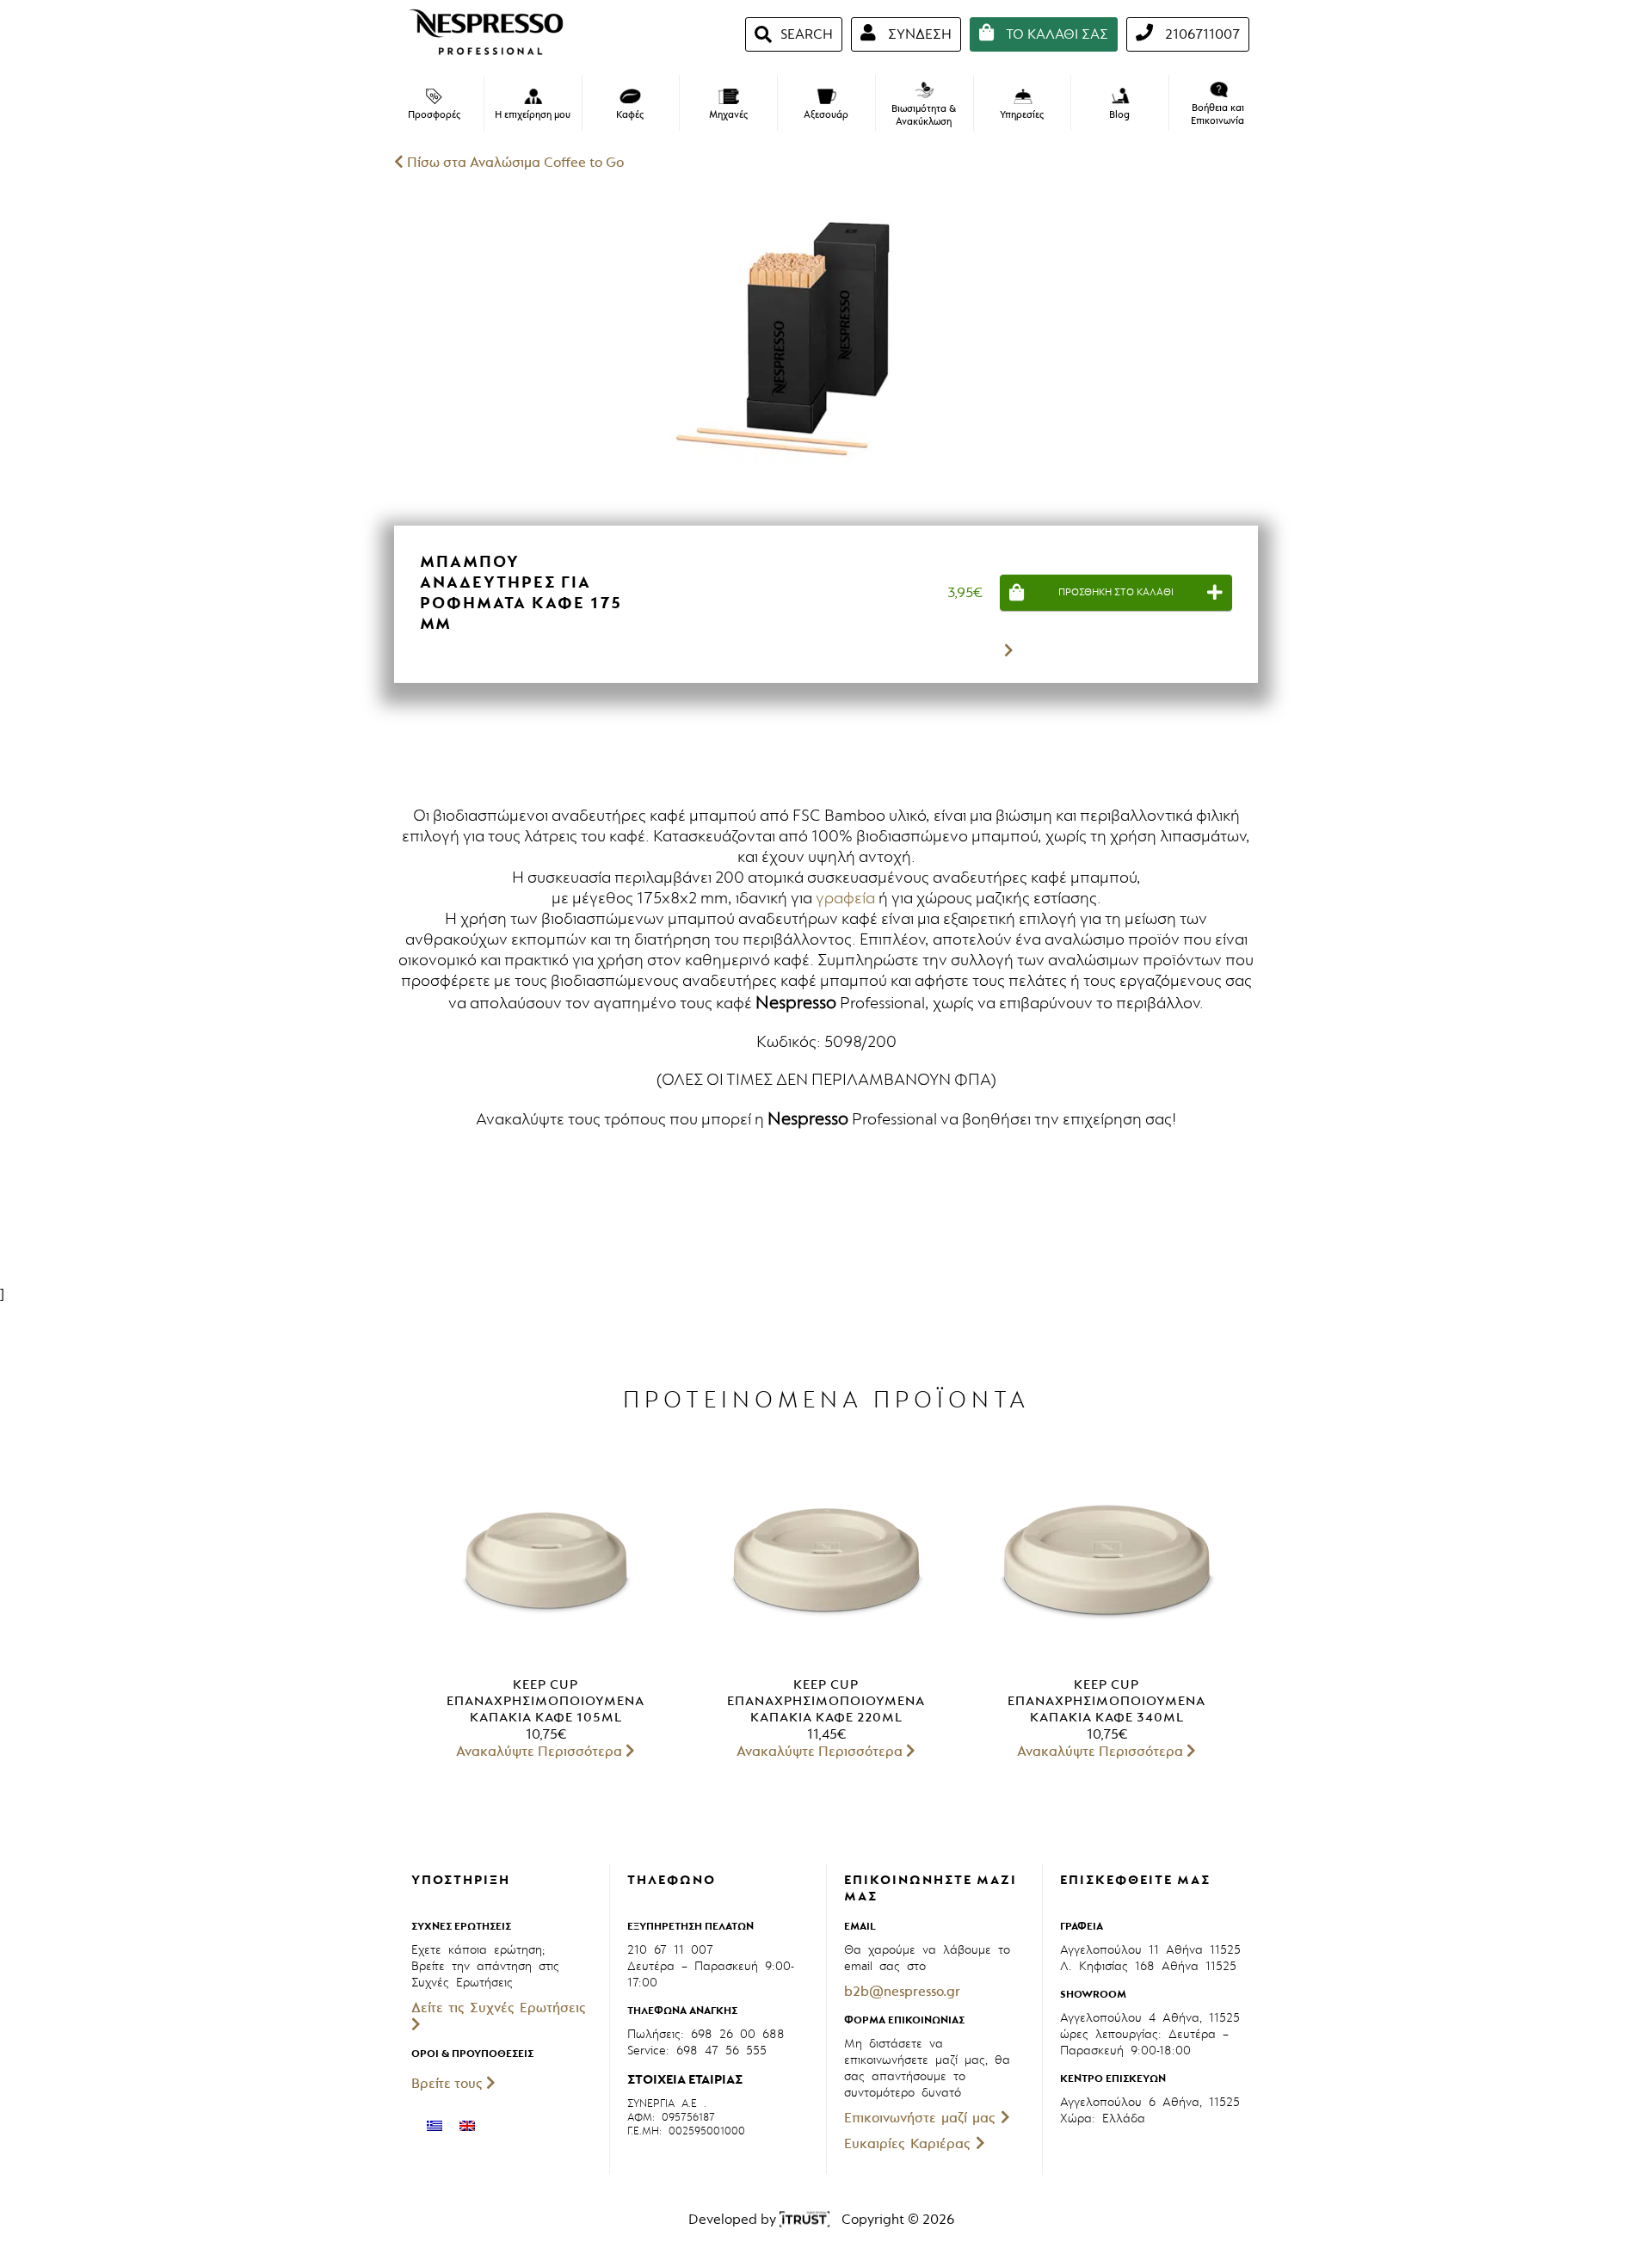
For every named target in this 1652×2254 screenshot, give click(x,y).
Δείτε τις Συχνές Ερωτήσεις (499, 2008)
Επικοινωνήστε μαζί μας (922, 2118)
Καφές (630, 115)
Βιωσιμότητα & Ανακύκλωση (924, 115)
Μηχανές (728, 115)
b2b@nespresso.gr (902, 1992)
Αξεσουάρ (826, 115)
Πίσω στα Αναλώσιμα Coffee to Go (514, 163)
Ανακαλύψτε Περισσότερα (541, 1752)
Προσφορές (434, 115)
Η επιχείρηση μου (533, 115)
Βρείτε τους (449, 2084)
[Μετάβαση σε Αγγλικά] (467, 2126)
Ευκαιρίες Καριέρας (910, 2144)
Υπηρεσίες (1022, 115)
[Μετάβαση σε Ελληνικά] (435, 2126)
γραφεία (845, 898)
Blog (1119, 114)
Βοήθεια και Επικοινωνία (1217, 114)
